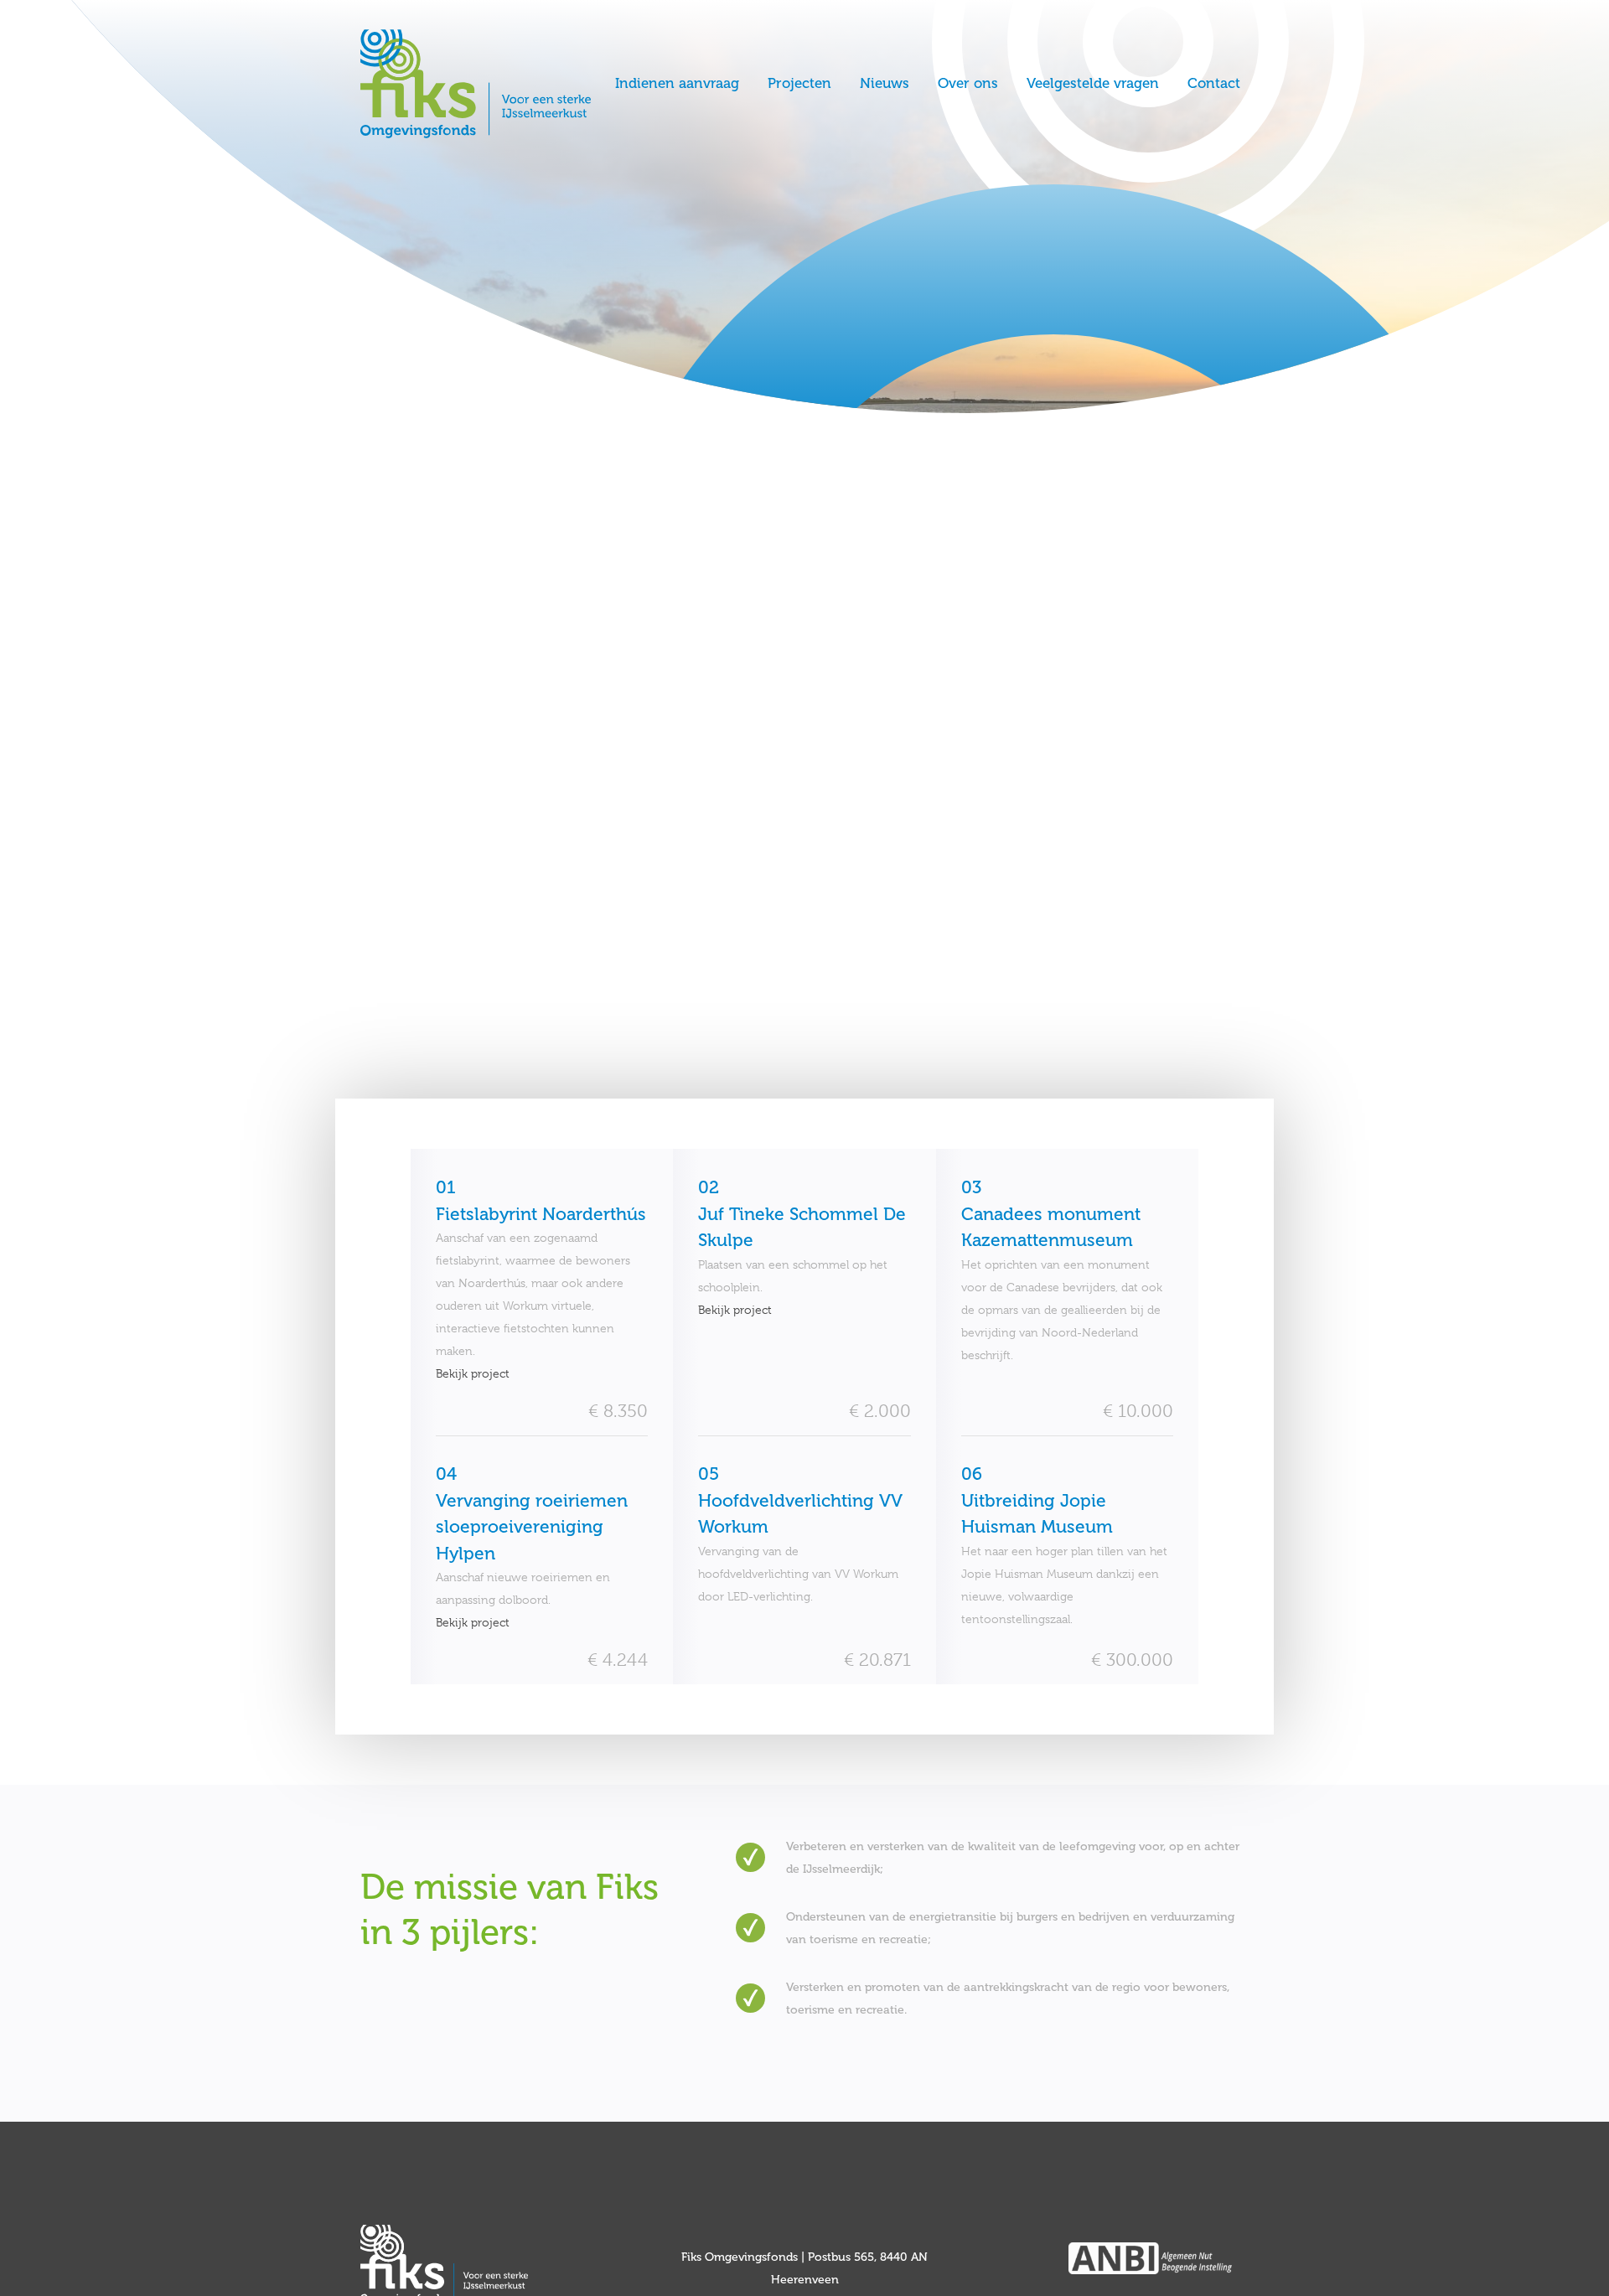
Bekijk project (473, 1373)
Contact (1214, 83)
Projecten (799, 83)
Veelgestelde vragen (1093, 83)
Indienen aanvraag (677, 83)
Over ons (968, 83)
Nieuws (885, 83)
